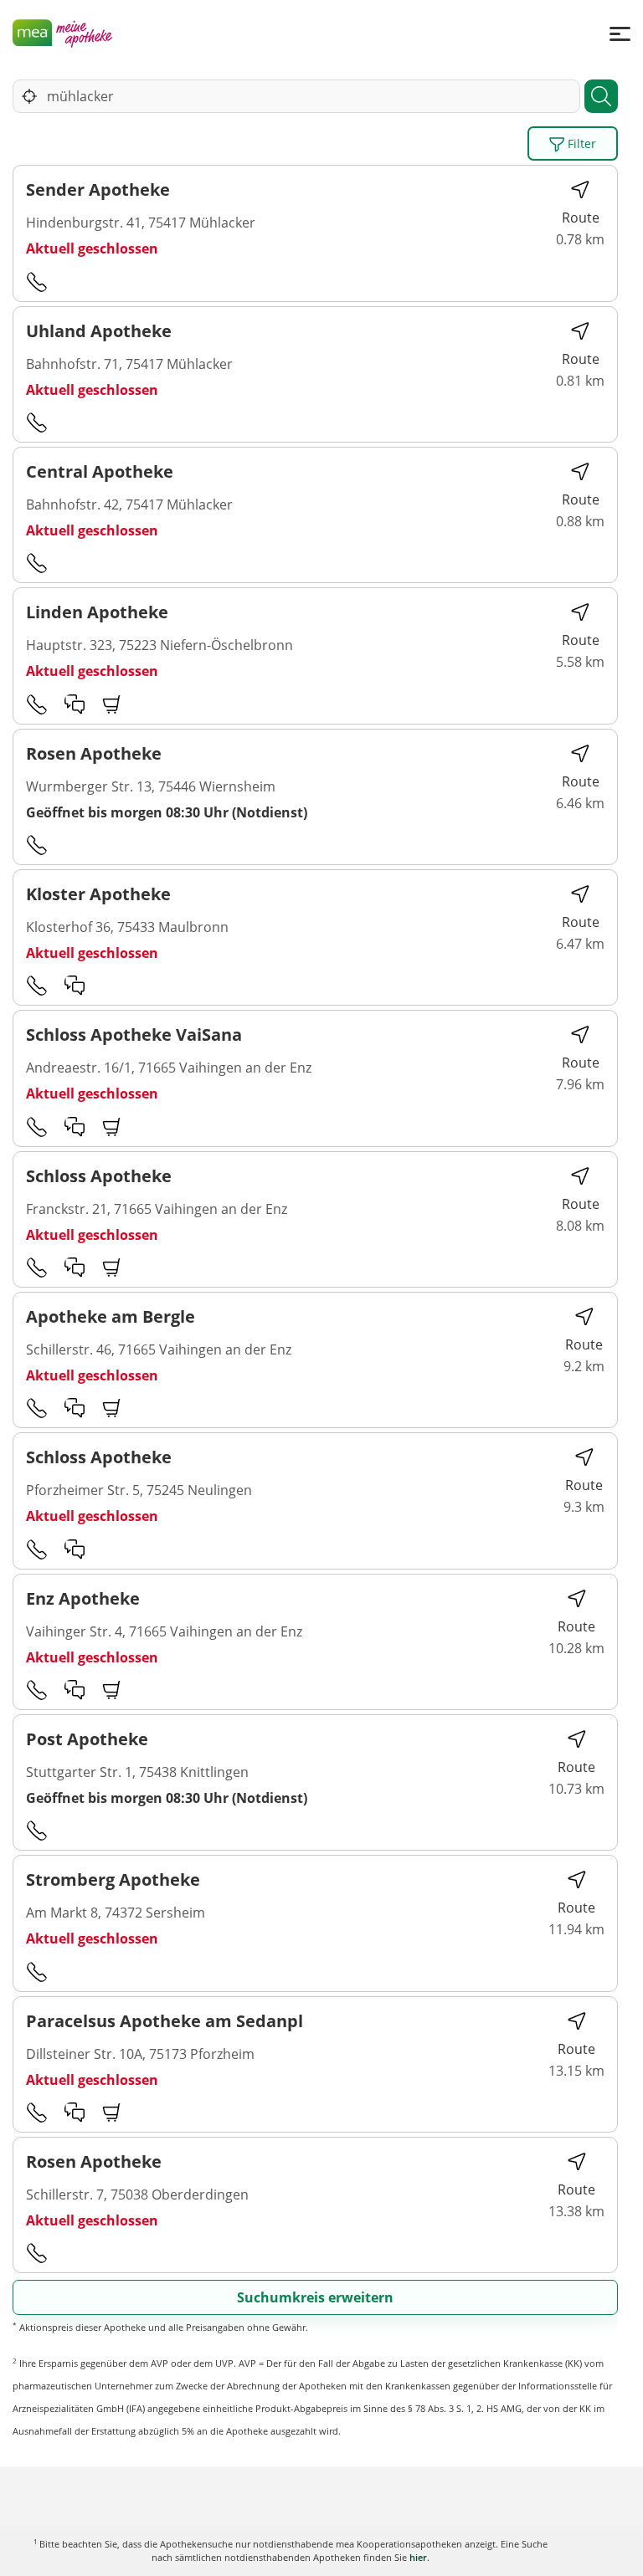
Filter (580, 143)
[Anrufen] (37, 281)
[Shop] (112, 704)
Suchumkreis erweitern (315, 2297)
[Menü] (620, 33)
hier (418, 2557)
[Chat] (75, 704)
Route (581, 218)
